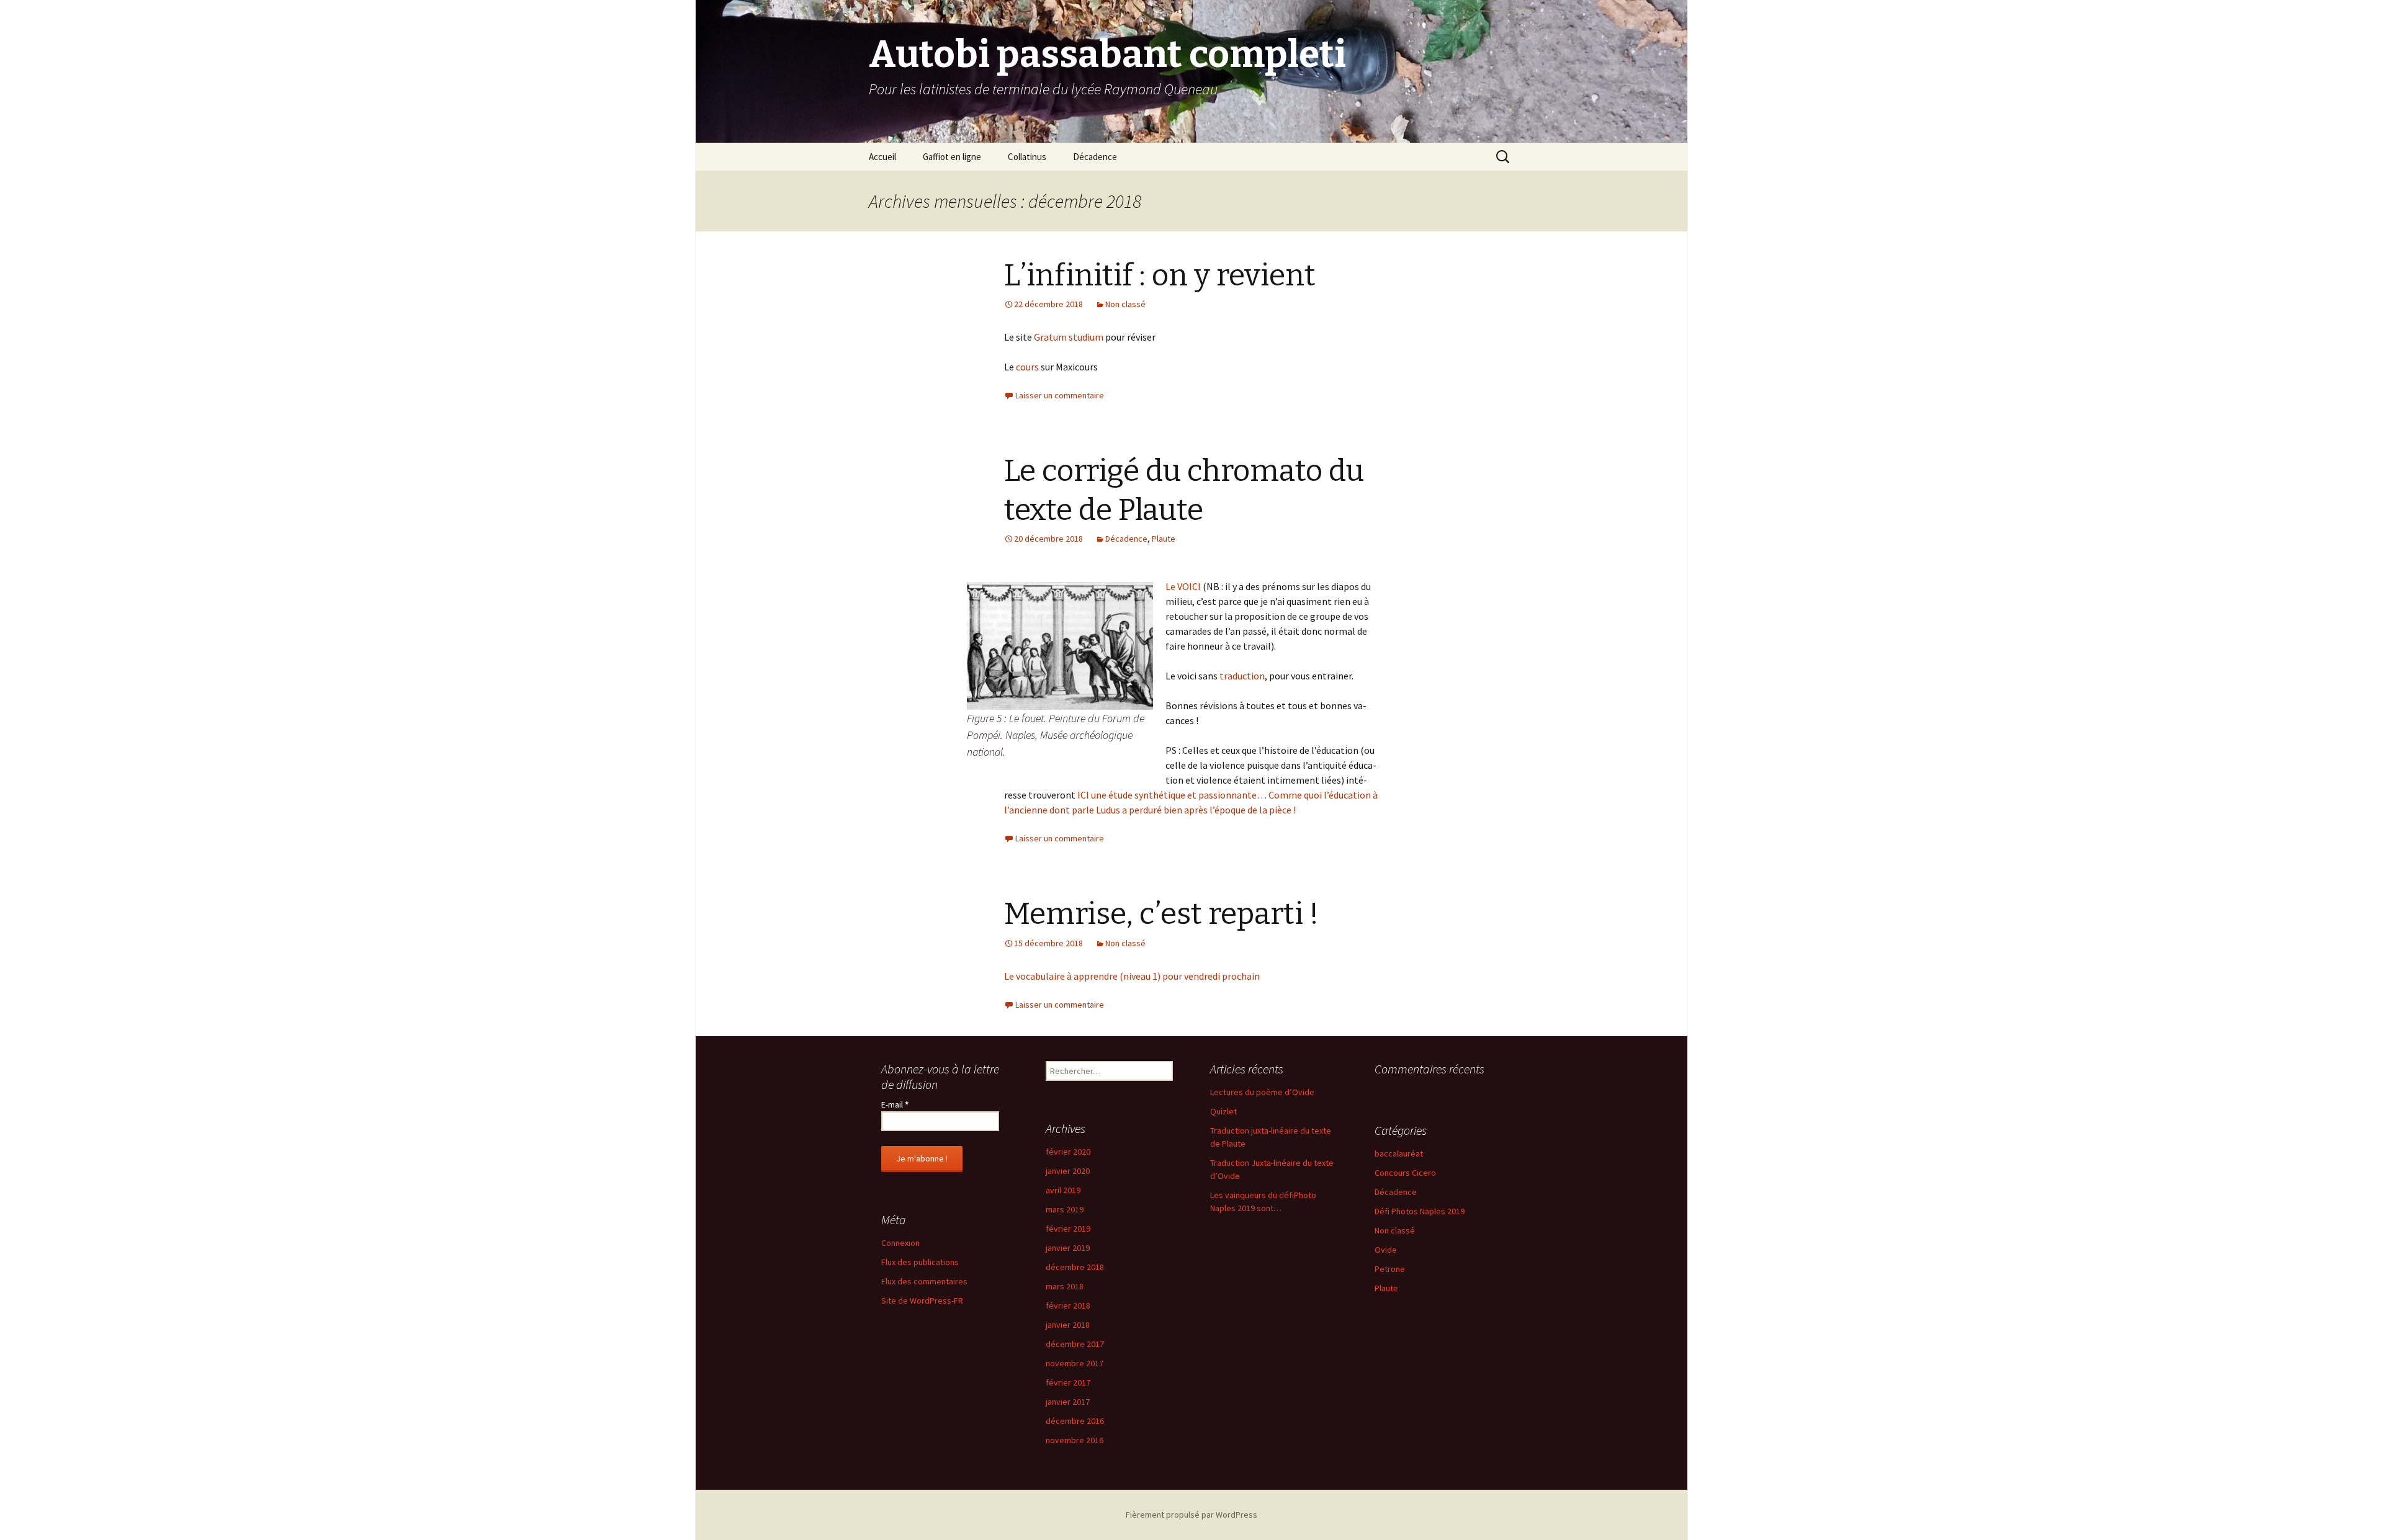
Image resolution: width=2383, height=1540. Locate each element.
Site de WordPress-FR (922, 1300)
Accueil (882, 157)
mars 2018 (1065, 1286)
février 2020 (1068, 1152)
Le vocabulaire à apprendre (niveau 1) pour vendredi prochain (1132, 976)
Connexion (900, 1243)
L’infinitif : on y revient (1160, 275)
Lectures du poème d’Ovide (1262, 1092)
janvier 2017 (1068, 1402)
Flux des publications (920, 1262)
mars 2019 (1065, 1209)
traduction (1242, 676)
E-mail (895, 1104)
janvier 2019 (1068, 1248)
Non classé (1125, 304)
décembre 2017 (1075, 1344)
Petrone (1390, 1269)
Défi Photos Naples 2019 (1420, 1211)
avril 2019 (1063, 1190)
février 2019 (1068, 1229)
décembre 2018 (1075, 1267)
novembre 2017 (1075, 1363)
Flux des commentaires (924, 1281)
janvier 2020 (1068, 1171)
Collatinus (1027, 157)
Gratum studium (1070, 337)
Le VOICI (1183, 586)
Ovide (1386, 1250)
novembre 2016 (1075, 1440)
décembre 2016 (1075, 1421)
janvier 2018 (1068, 1325)
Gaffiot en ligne (952, 157)
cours (1028, 367)
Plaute (1164, 539)
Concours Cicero (1405, 1173)
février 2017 (1068, 1382)
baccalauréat (1399, 1153)
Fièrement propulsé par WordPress (1191, 1515)
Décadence (1095, 157)
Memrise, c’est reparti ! (1161, 914)
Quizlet (1223, 1111)
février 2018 (1068, 1305)
